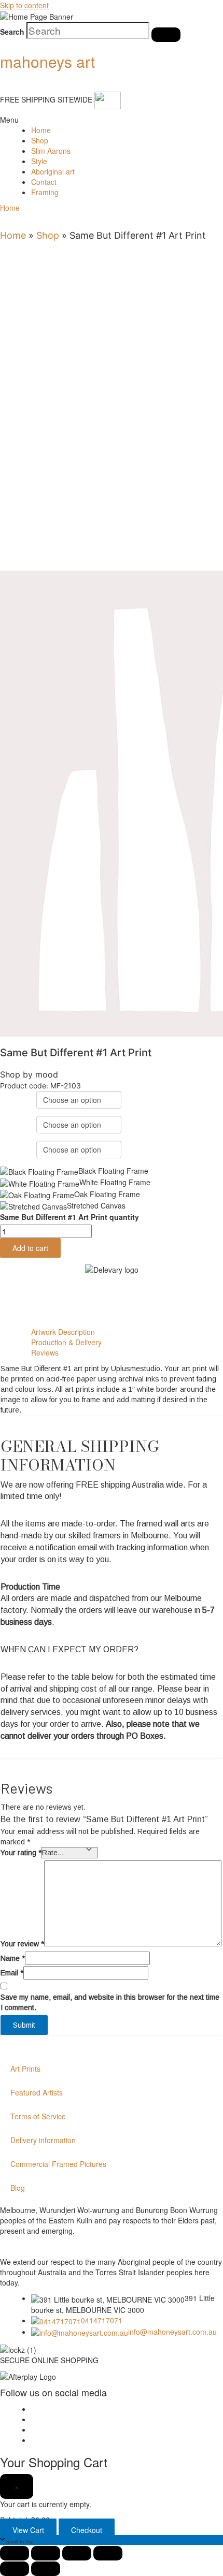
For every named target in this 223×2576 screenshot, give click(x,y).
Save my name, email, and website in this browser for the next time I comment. (110, 2002)
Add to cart (30, 1248)
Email (12, 1973)
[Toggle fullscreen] (46, 2553)
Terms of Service (38, 2116)
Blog (18, 2188)
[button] (8, 120)
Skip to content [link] (24, 5)
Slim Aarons (51, 151)
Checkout (87, 2530)
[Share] (77, 2553)
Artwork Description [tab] (63, 1332)
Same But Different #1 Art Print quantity (69, 1217)
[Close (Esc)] (108, 2553)
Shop (40, 140)
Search (12, 32)
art (47, 61)
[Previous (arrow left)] (15, 2569)
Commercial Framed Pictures (58, 2164)
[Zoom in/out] (15, 2553)
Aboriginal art (53, 171)
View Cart (28, 2530)
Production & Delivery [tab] (66, 1342)
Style (39, 161)
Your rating (21, 1853)
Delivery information (43, 2140)
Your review (22, 1944)
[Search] (166, 35)
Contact (44, 182)
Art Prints (25, 2069)
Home (41, 130)
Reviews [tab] (45, 1352)
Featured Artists (37, 2092)
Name (13, 1958)
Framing (45, 192)
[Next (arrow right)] (46, 2569)
